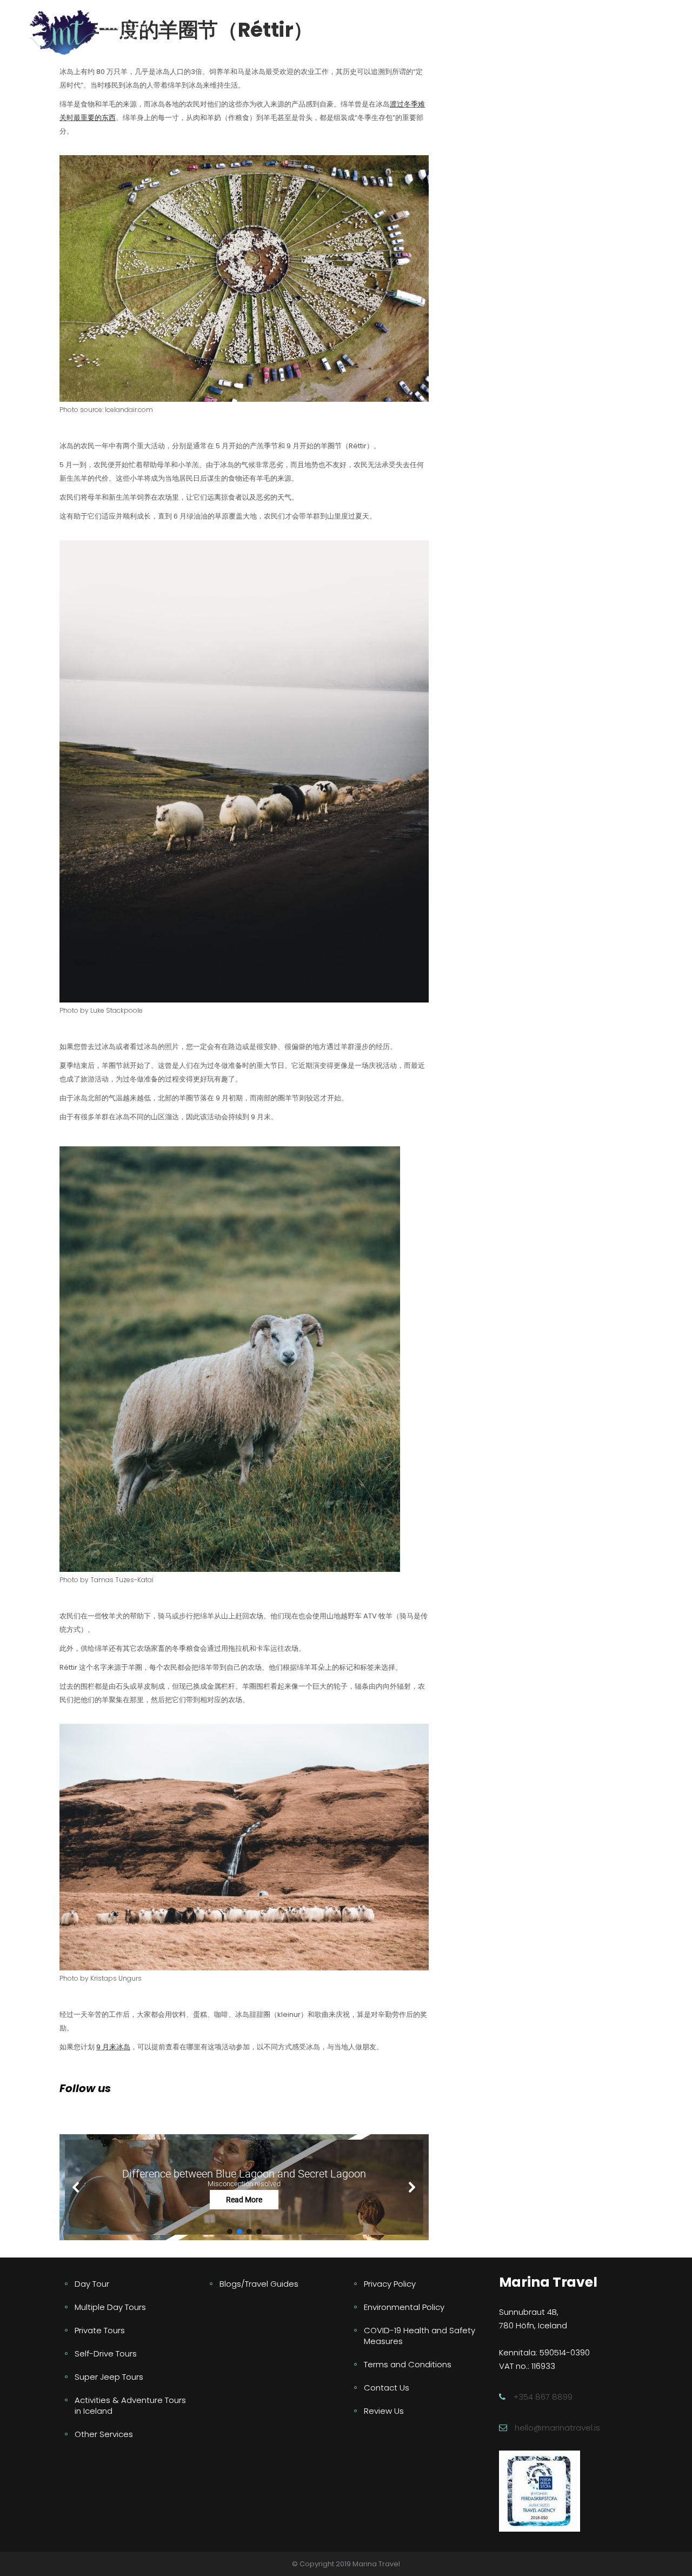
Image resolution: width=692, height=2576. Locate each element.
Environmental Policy (404, 2307)
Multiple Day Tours (110, 2307)
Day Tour (92, 2284)
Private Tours (100, 2330)
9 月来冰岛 (113, 2047)
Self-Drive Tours (106, 2353)
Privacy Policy (390, 2284)
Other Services (104, 2434)
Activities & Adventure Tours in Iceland (130, 2405)
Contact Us (387, 2388)
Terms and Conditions (408, 2364)
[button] (244, 2187)
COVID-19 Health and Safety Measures (420, 2336)
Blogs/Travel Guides (259, 2284)
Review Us (384, 2411)
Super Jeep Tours (109, 2377)
